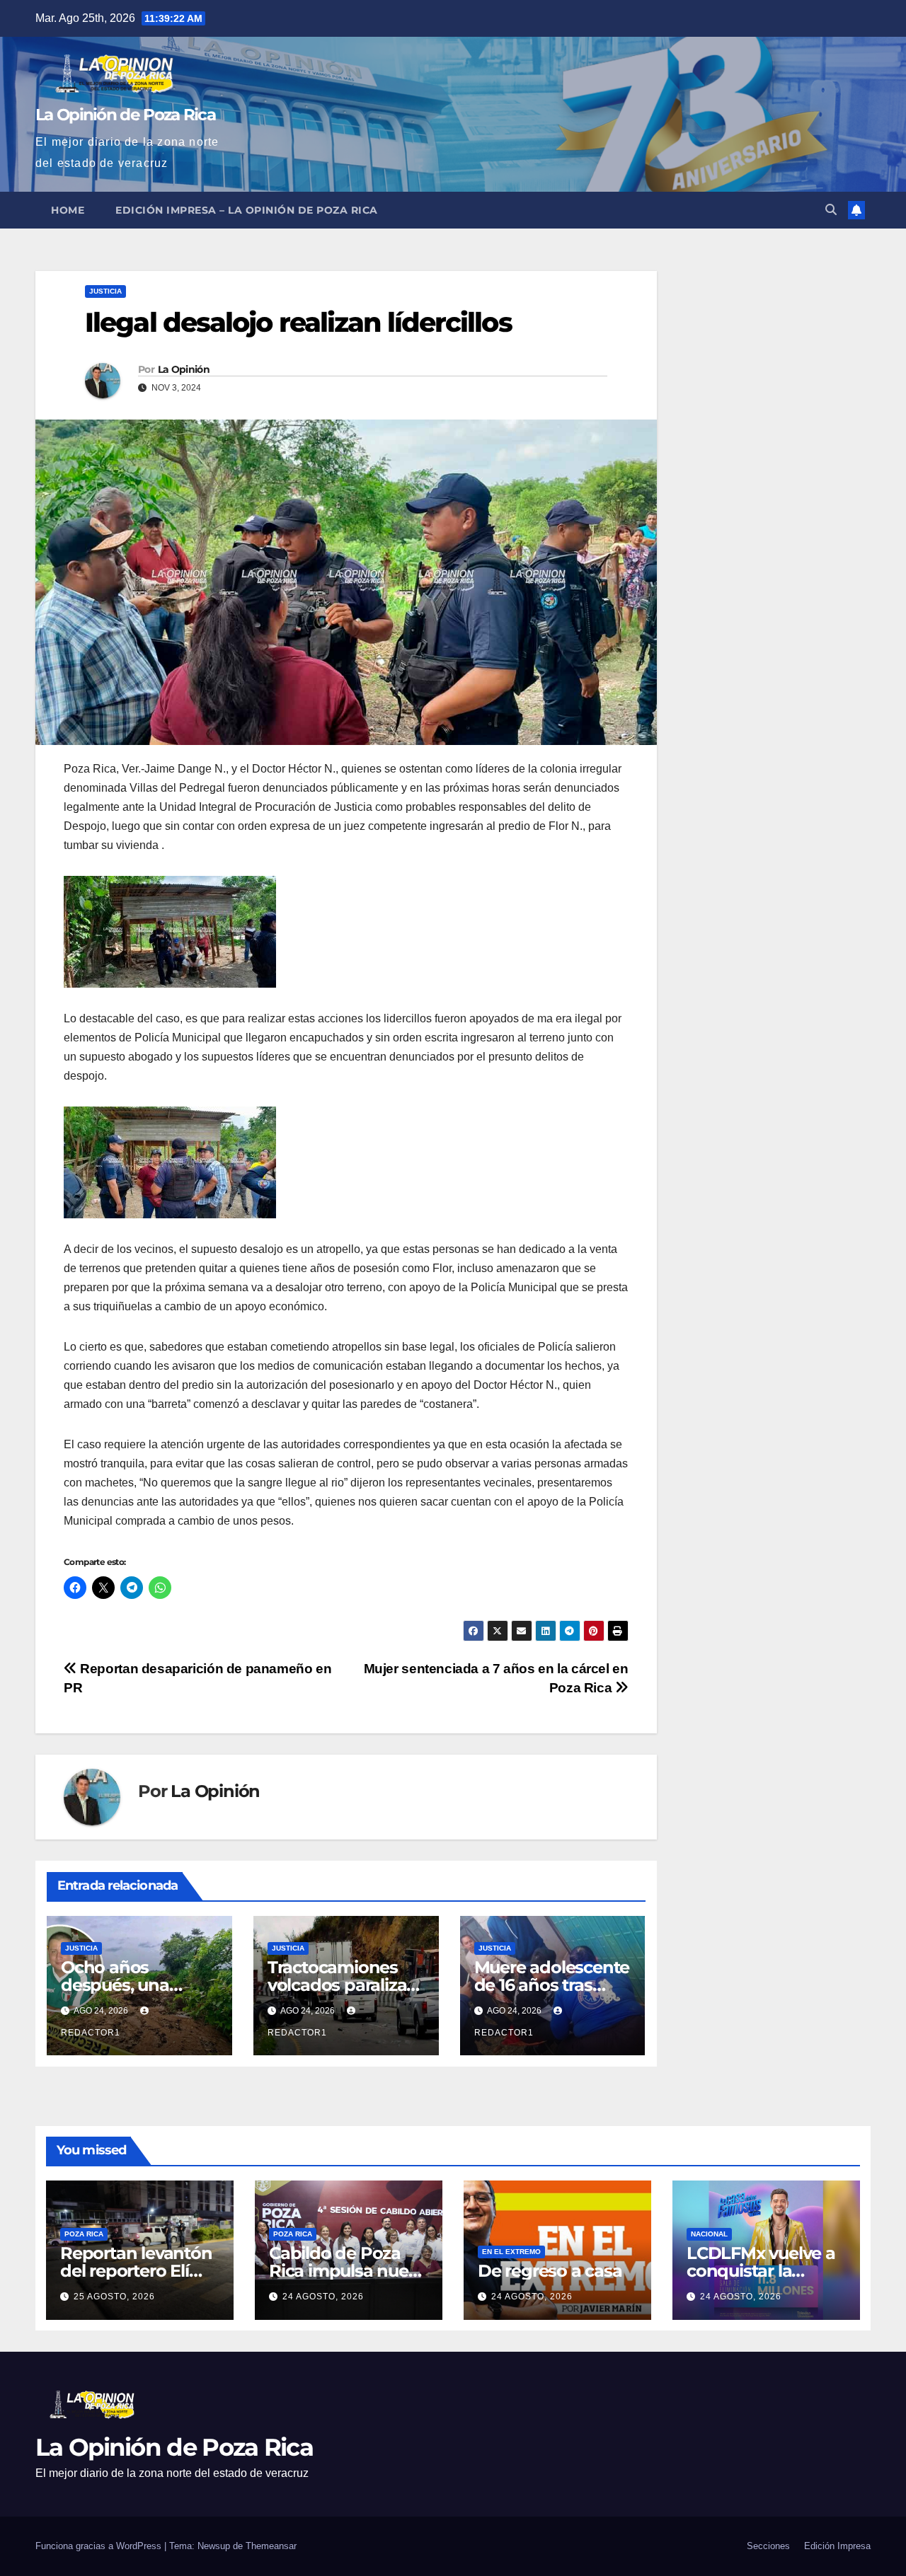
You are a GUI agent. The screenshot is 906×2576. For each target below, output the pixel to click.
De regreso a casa (550, 2271)
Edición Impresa (837, 2546)
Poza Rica (84, 2234)
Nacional (709, 2234)
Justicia (105, 291)
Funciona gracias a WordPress (100, 2546)
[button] (831, 210)
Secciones (768, 2546)
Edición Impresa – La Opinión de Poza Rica (247, 210)
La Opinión (184, 369)
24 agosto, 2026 (323, 2297)
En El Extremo (511, 2252)
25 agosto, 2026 (114, 2297)
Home (68, 210)
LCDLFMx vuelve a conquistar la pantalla (761, 2271)
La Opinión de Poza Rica (125, 115)
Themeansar (271, 2546)
